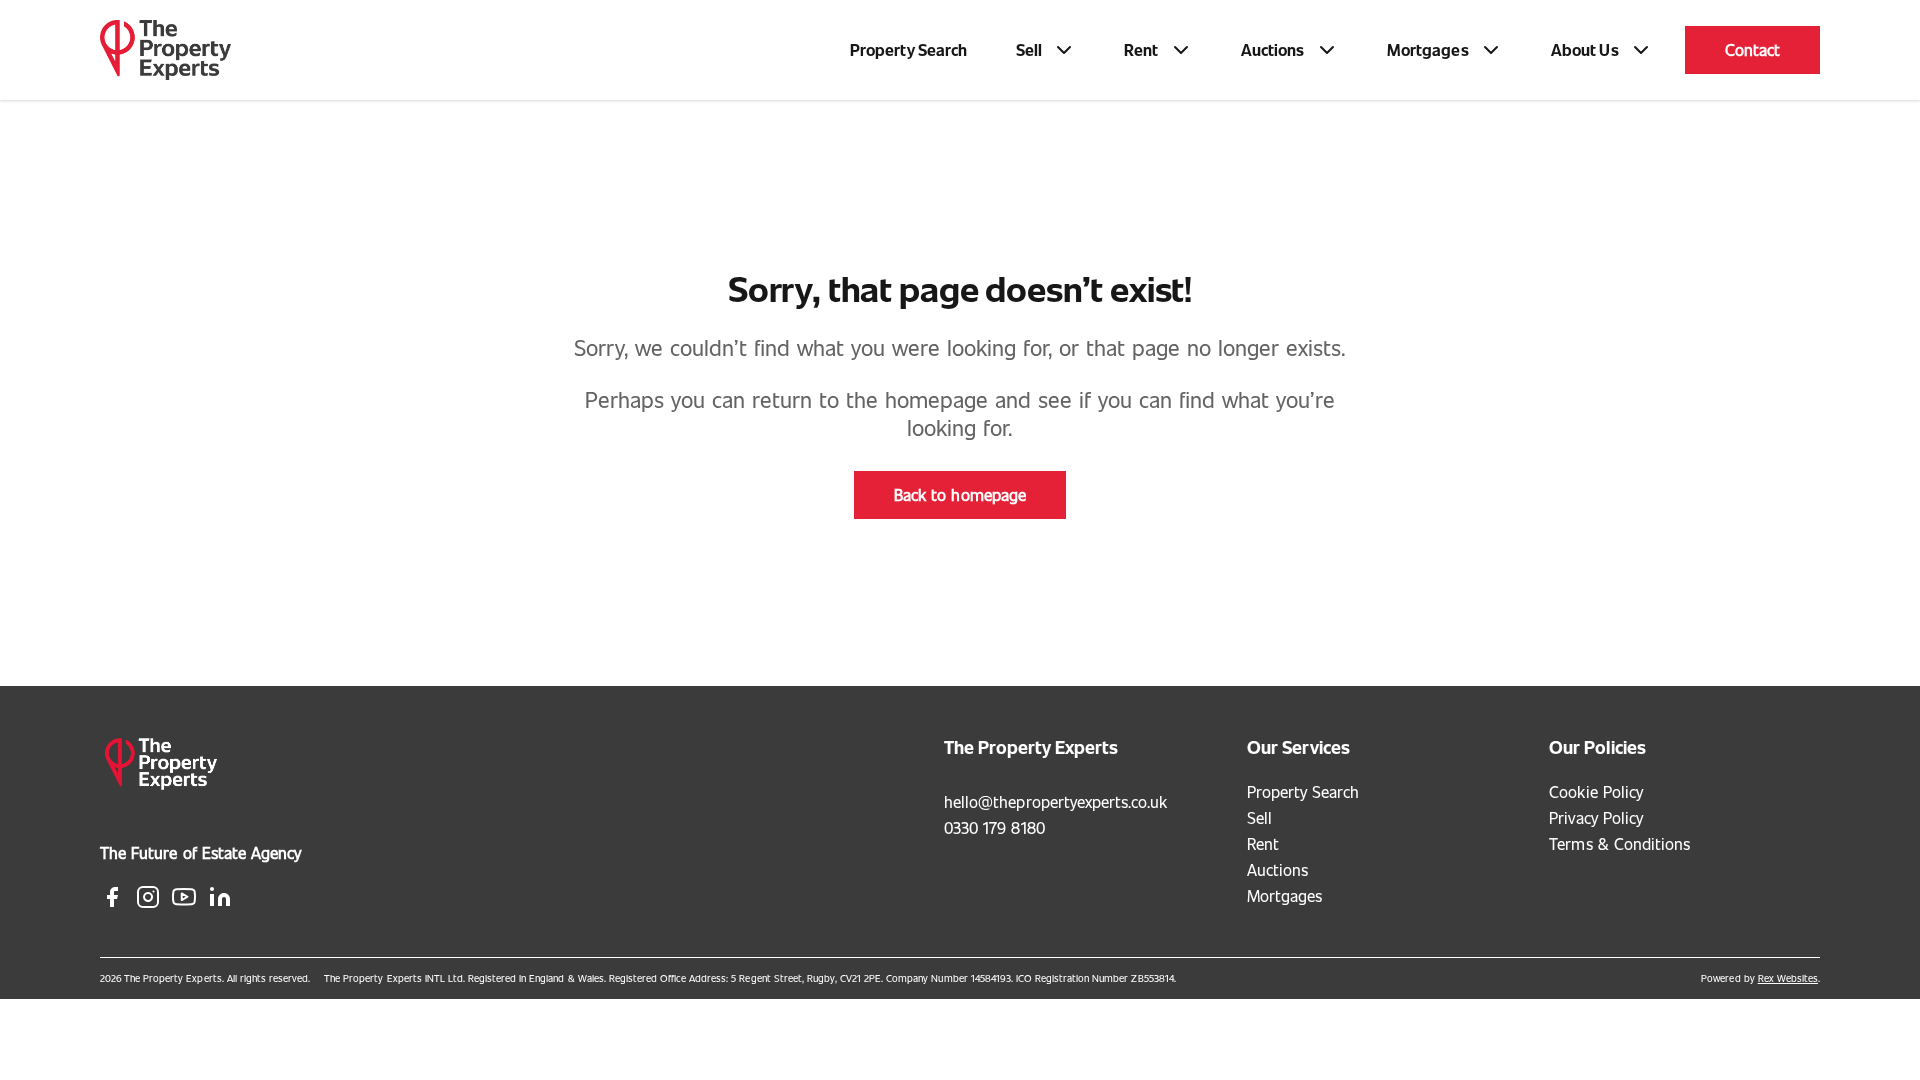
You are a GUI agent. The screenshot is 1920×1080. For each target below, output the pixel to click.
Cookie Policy (1596, 791)
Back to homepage (960, 494)
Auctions (1277, 869)
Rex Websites (1788, 978)
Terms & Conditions (1619, 843)
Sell (1259, 817)
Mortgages (1284, 895)
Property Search (909, 49)
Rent (1263, 843)
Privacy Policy (1596, 817)
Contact (1752, 49)
